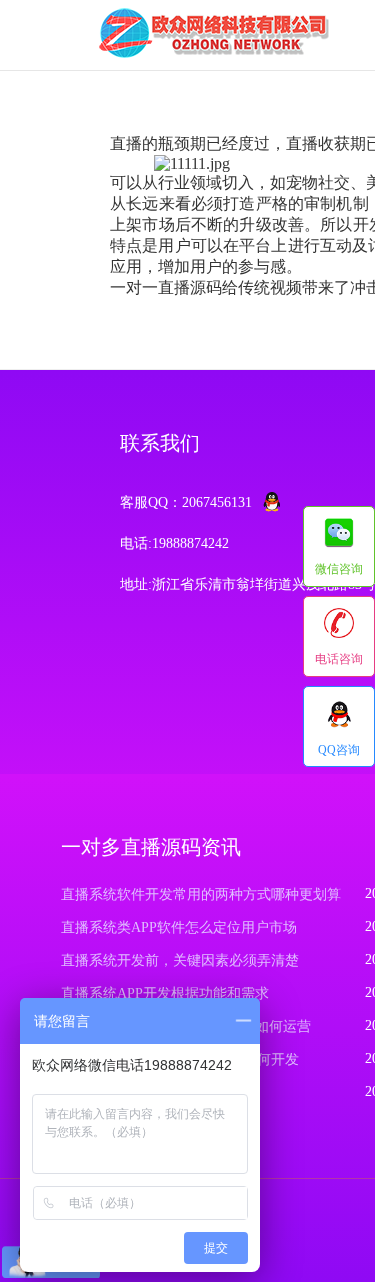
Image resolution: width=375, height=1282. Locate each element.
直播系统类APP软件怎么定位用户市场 (179, 927)
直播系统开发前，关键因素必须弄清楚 (180, 960)
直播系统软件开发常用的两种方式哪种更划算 (201, 894)
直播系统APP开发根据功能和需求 (165, 993)
